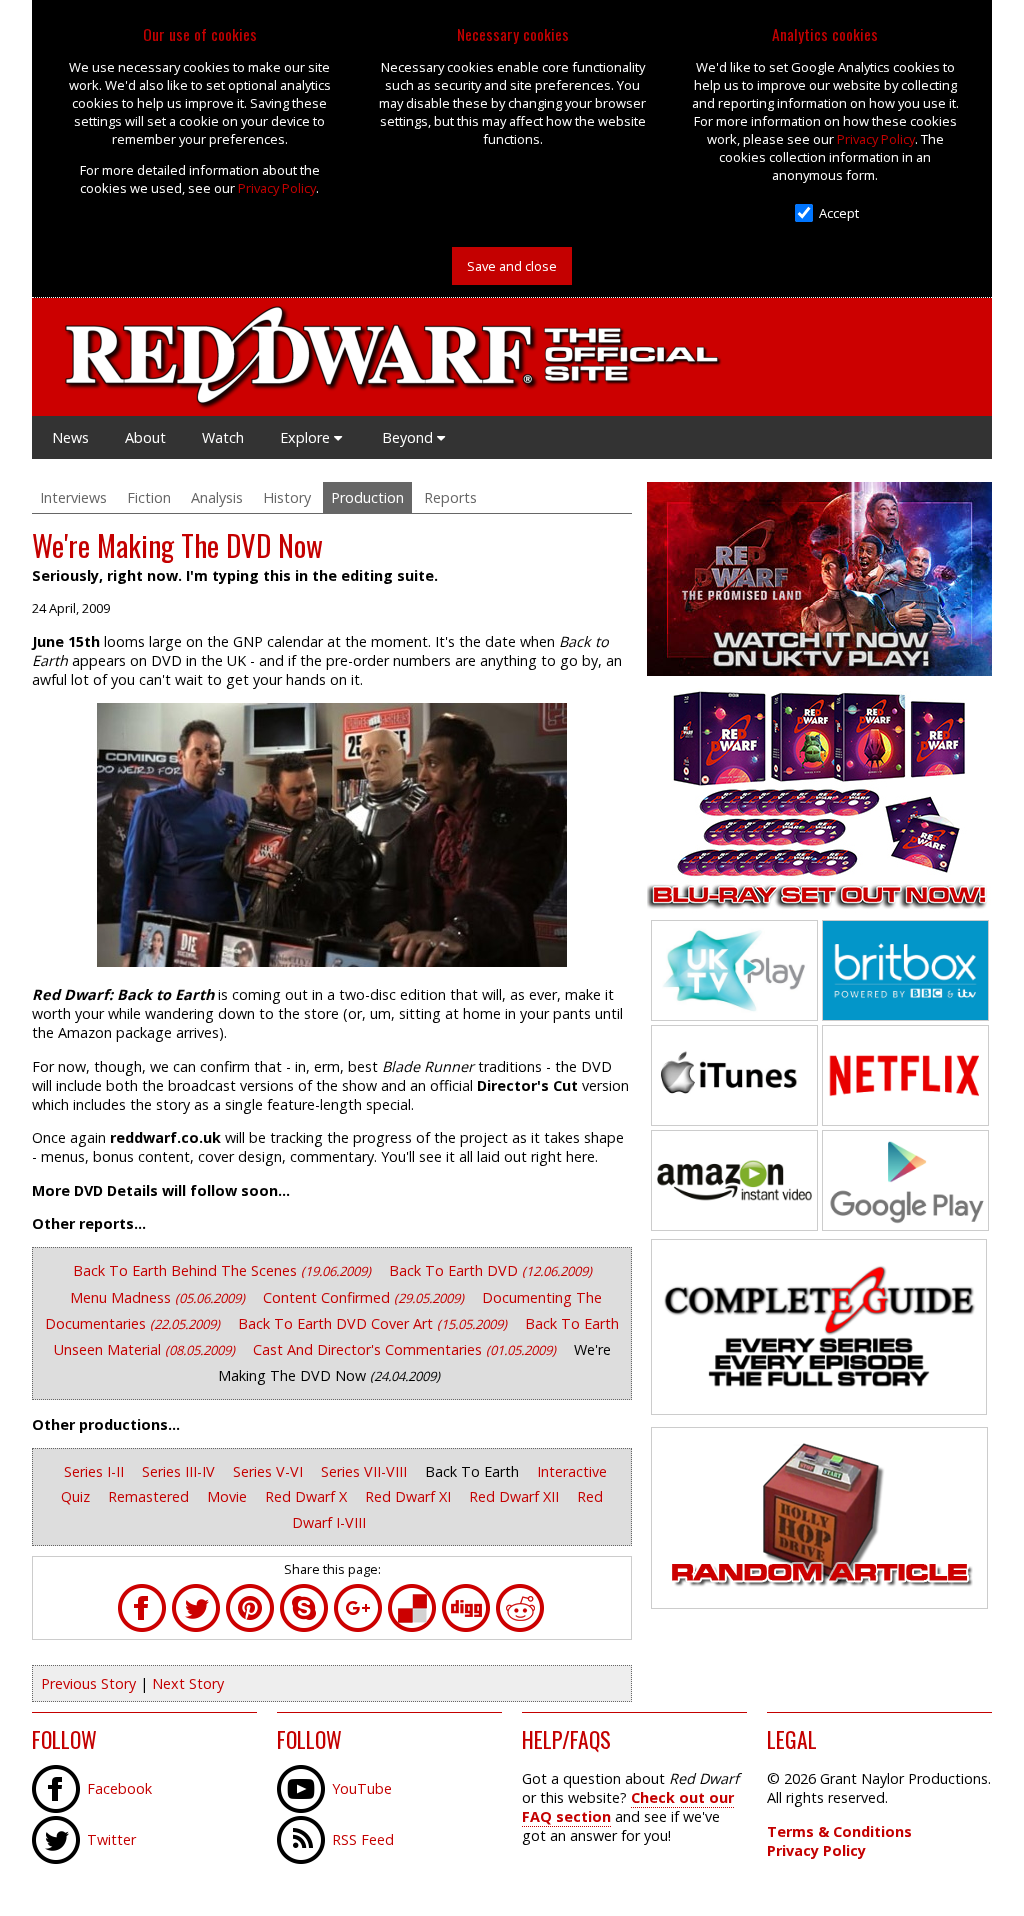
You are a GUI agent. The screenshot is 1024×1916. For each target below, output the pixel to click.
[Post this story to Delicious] (412, 1627)
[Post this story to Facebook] (142, 1627)
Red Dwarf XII (516, 1496)
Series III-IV (180, 1471)
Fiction (149, 497)
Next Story (188, 1683)
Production (367, 497)
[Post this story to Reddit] (520, 1627)
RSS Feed (363, 1839)
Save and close (512, 266)
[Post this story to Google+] (358, 1627)
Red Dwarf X (308, 1496)
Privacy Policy (277, 188)
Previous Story (88, 1683)
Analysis (217, 497)
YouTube (362, 1788)
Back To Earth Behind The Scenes (222, 1270)
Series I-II (96, 1471)
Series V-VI (270, 1471)
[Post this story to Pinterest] (250, 1627)
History (287, 497)
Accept (839, 213)
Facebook (119, 1788)
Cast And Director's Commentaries (404, 1349)
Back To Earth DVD (490, 1270)
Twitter (111, 1839)
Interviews (73, 497)
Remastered (150, 1496)
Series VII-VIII (366, 1471)
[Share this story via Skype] (304, 1627)
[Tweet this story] (196, 1627)
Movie (229, 1496)
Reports (450, 497)
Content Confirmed (363, 1297)
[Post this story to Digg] (466, 1627)
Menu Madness (157, 1297)
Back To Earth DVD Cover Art (372, 1323)
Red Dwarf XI (410, 1496)
